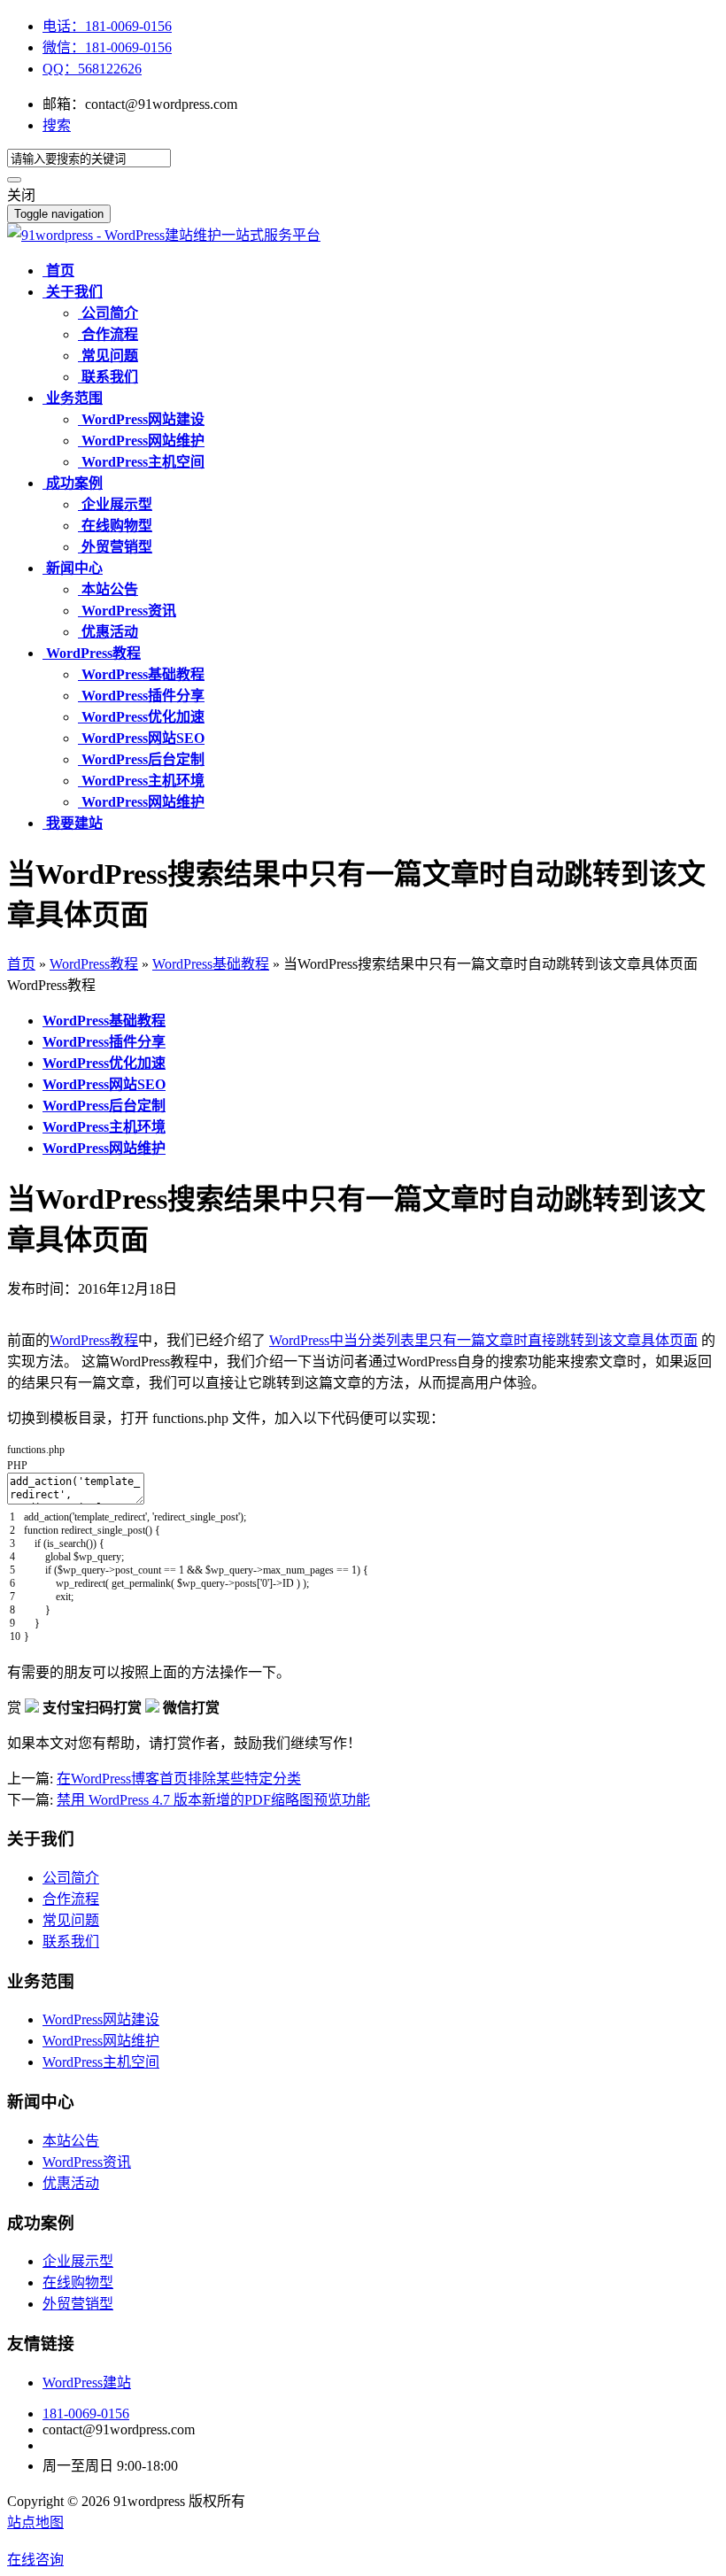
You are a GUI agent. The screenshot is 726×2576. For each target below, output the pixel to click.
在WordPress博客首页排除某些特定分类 (179, 1779)
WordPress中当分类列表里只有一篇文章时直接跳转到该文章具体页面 (483, 1340)
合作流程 (71, 1899)
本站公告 (71, 2141)
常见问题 (71, 1920)
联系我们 (71, 1942)
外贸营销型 (78, 2304)
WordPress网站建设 (101, 2019)
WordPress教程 (94, 964)
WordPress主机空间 (101, 2062)
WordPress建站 (87, 2383)
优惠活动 (71, 2183)
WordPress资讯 (87, 2162)
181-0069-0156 (86, 2414)
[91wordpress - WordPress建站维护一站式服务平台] (164, 235)
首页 (21, 964)
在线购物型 (78, 2282)
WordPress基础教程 (211, 964)
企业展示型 (78, 2261)
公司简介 (71, 1878)
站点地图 (35, 2522)
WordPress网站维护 (101, 2041)
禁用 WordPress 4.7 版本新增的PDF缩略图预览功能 (213, 1800)
